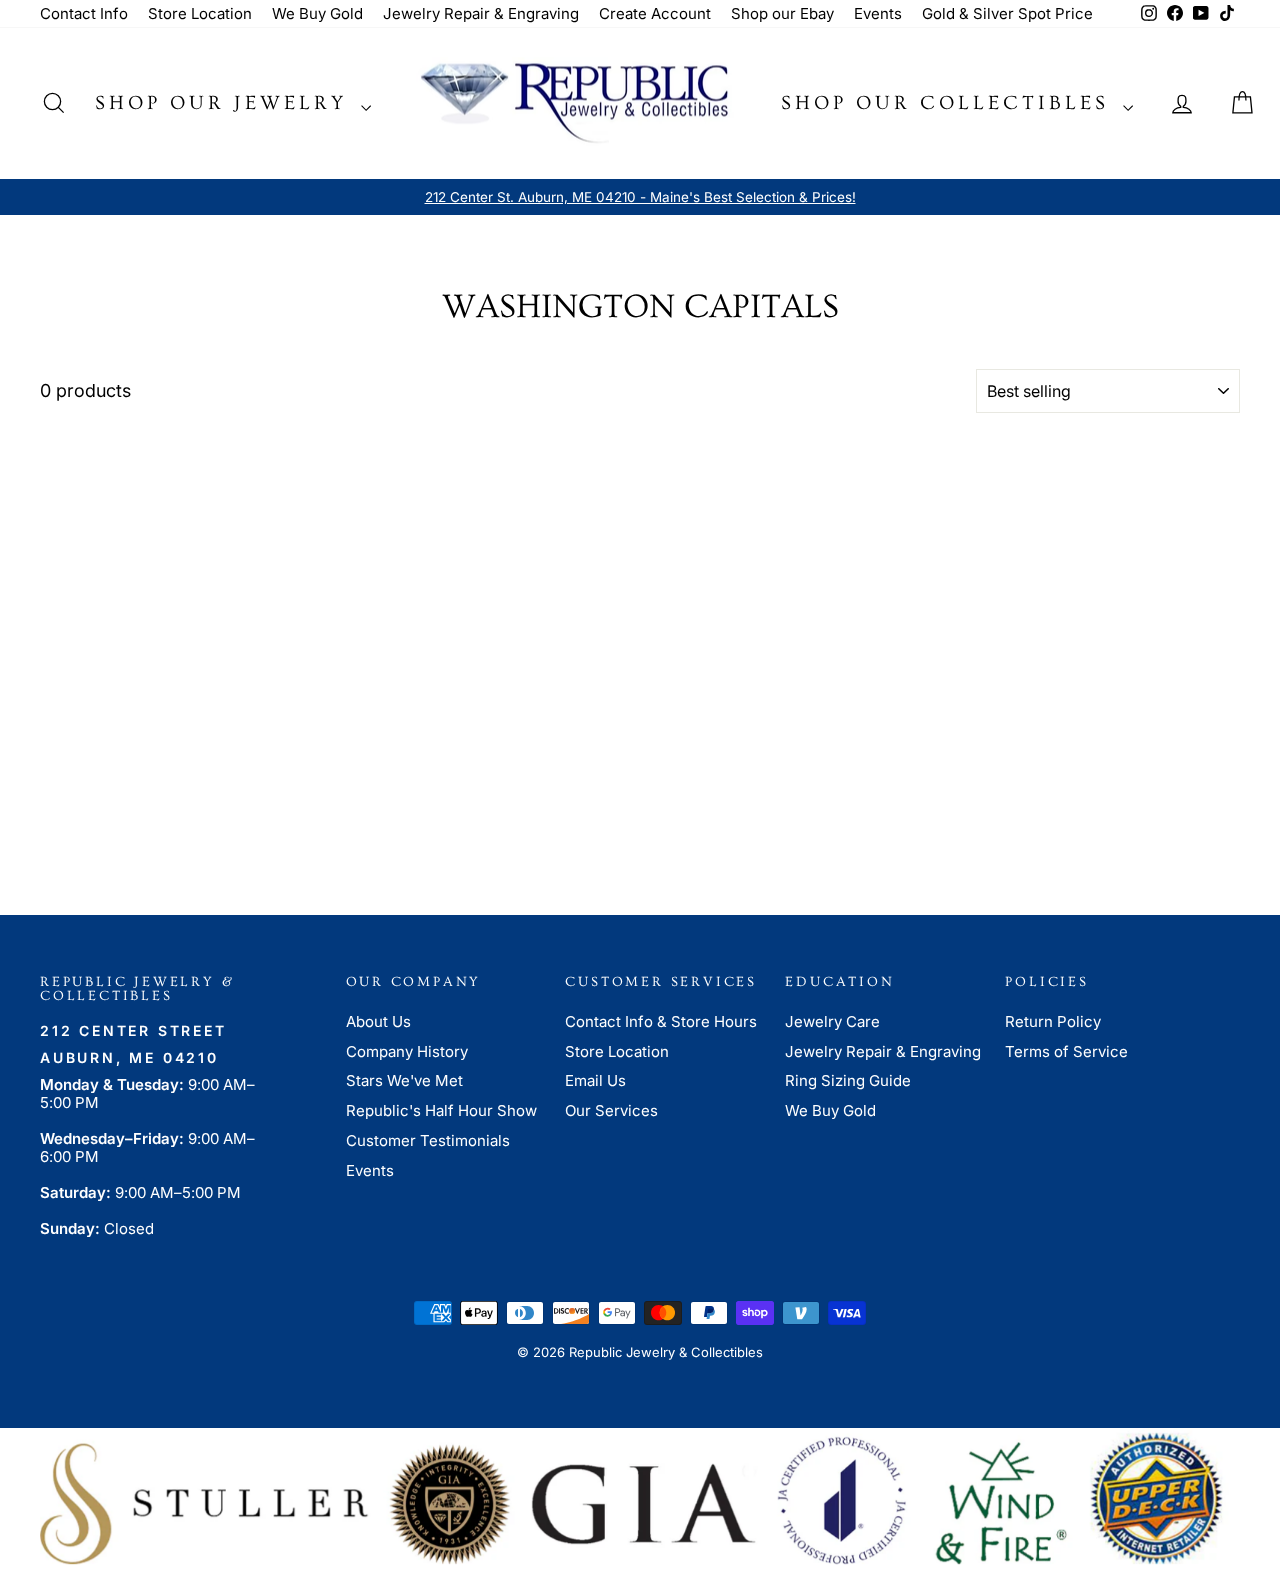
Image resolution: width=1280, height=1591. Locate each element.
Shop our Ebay (782, 13)
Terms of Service (1066, 1051)
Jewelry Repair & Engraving (481, 13)
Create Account (655, 13)
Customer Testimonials (428, 1140)
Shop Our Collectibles (949, 103)
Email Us (595, 1080)
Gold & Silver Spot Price (1007, 13)
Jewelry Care (832, 1021)
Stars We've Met (404, 1080)
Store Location (200, 13)
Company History (407, 1051)
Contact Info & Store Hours (661, 1021)
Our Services (611, 1110)
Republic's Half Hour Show (441, 1110)
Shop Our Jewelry (225, 103)
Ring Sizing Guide (848, 1080)
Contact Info (84, 13)
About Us (378, 1021)
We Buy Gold (317, 13)
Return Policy (1053, 1021)
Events (878, 13)
